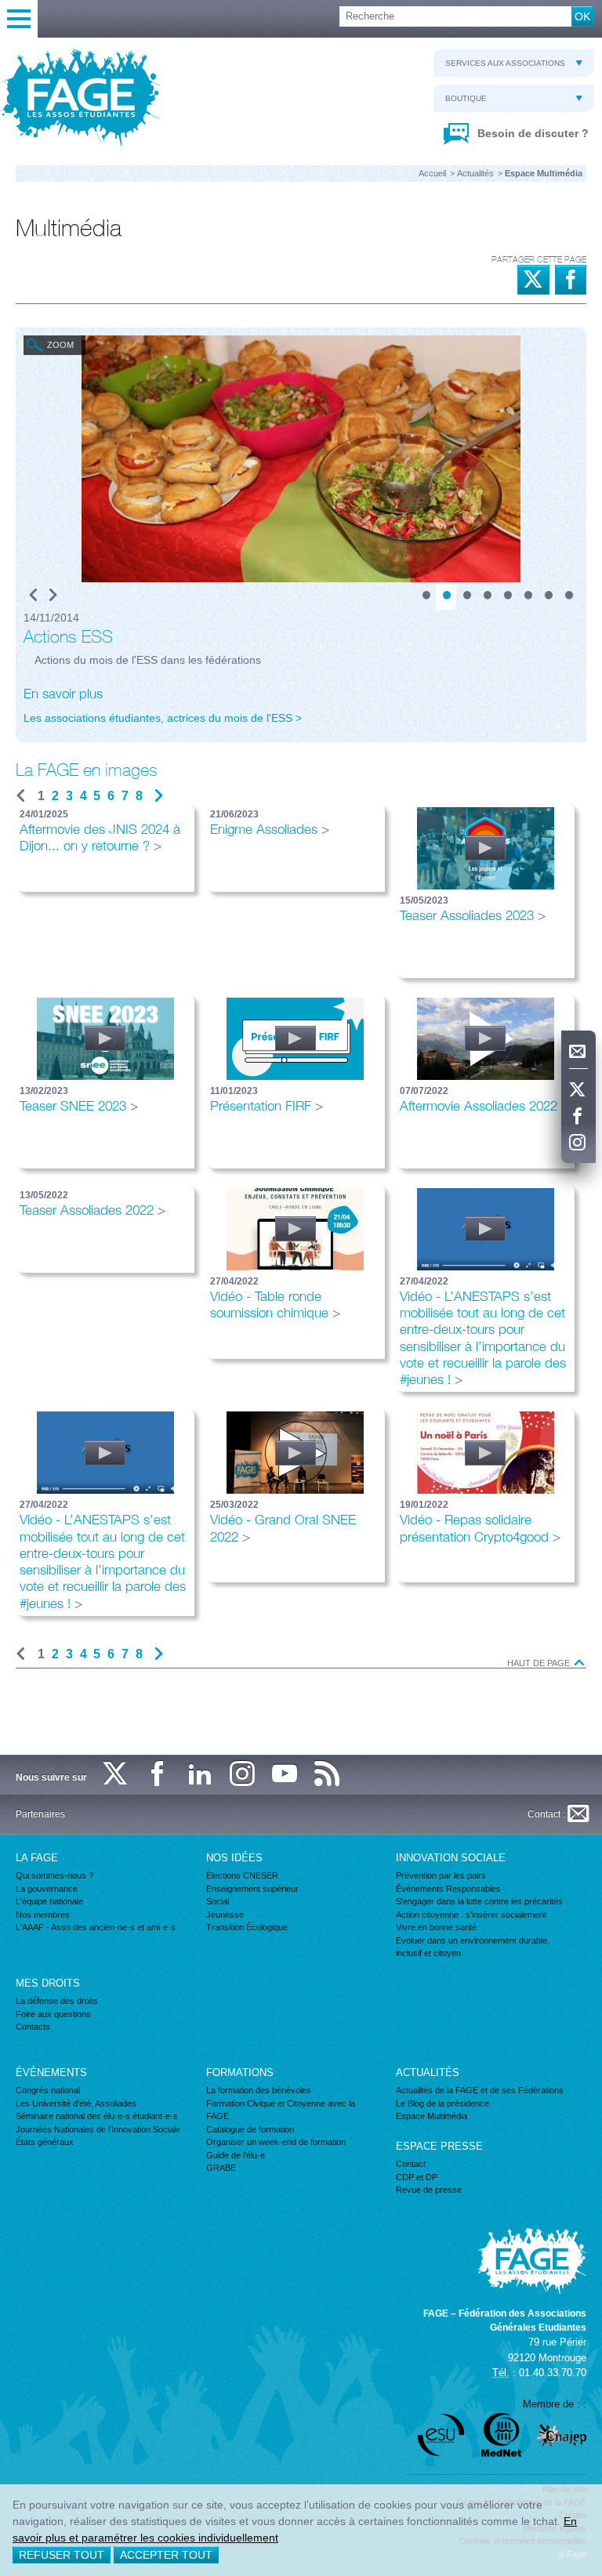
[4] (487, 596)
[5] (507, 596)
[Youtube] (285, 1775)
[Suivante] (159, 796)
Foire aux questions (53, 2014)
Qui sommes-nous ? (54, 1875)
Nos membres (43, 1915)
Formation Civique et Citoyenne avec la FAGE (281, 2110)
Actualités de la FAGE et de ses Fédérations (480, 2090)
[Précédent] (33, 596)
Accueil (432, 173)
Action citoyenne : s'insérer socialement (471, 1915)
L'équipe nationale (49, 1901)
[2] (446, 596)
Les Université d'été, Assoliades (76, 2103)
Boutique (466, 98)
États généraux (45, 2142)
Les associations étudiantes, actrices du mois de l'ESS (158, 718)
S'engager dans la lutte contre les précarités (479, 1901)
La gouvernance (47, 1889)
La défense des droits (57, 2001)
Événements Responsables (448, 1889)
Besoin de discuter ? (531, 133)
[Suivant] (53, 596)
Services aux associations (505, 63)
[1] (426, 596)
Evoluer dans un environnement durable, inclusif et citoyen (473, 1947)
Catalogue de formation (250, 2129)
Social (218, 1901)
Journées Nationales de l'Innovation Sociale (98, 2129)
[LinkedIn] (201, 1775)
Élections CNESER (242, 1875)
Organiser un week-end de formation (276, 2142)
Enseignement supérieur (252, 1889)
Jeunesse (225, 1915)
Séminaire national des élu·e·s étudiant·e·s (97, 2116)
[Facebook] (578, 1117)
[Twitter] (578, 1090)
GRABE (221, 2168)
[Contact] (578, 1052)
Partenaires (40, 1814)
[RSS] (328, 1775)
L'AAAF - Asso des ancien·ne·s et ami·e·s (96, 1927)
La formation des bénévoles (259, 2090)
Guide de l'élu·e (236, 2155)
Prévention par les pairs (441, 1875)
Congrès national (48, 2090)
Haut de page (540, 1663)
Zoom (60, 345)
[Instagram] (578, 1143)
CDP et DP (417, 2177)
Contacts (33, 2027)
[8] (568, 596)
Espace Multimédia (432, 2116)
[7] (548, 596)
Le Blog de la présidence (442, 2103)
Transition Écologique (247, 1927)
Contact (411, 2164)
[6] (528, 596)
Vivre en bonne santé (436, 1927)
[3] (466, 596)
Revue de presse (429, 2190)
